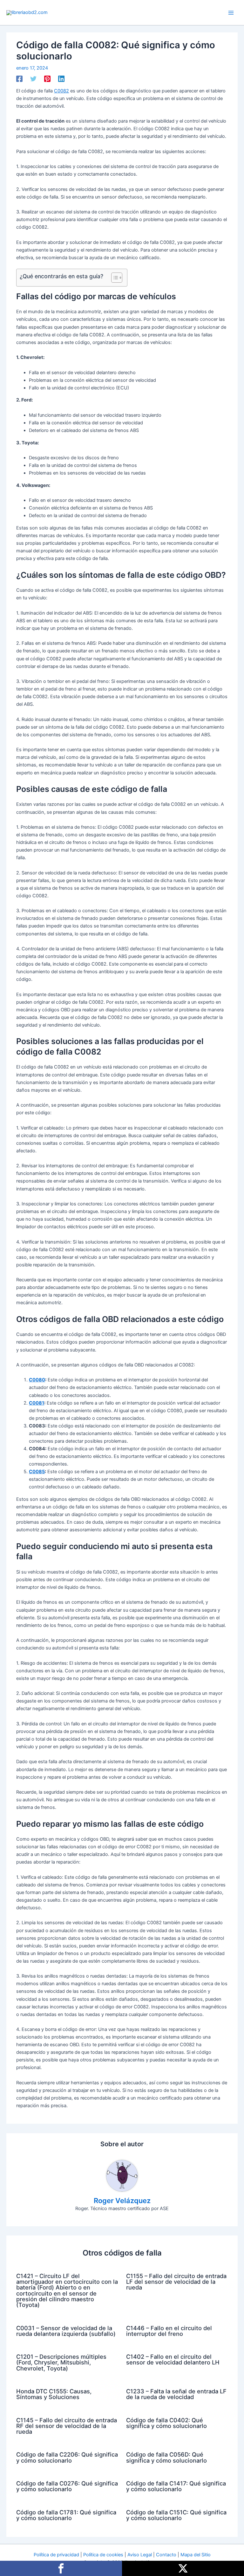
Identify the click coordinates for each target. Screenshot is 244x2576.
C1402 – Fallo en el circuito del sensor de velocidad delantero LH (173, 2359)
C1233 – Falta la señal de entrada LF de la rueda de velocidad (176, 2394)
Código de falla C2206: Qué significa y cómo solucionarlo (67, 2457)
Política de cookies (103, 2555)
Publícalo (183, 2568)
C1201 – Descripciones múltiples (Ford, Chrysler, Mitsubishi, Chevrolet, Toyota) (61, 2362)
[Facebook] (19, 79)
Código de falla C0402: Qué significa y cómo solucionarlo (166, 2423)
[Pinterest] (47, 79)
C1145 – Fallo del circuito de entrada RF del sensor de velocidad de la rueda (67, 2426)
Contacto (166, 2555)
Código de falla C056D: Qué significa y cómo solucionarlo (166, 2457)
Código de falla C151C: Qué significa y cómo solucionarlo (176, 2515)
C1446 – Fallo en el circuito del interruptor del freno (169, 2331)
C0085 (37, 1472)
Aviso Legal (140, 2555)
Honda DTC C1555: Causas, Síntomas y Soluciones (54, 2394)
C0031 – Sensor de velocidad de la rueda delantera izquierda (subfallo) (66, 2331)
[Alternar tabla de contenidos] (114, 278)
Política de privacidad (56, 2555)
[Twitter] (33, 79)
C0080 (37, 1380)
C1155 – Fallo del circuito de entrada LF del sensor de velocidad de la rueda (176, 2282)
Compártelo (61, 2568)
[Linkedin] (61, 79)
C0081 (37, 1403)
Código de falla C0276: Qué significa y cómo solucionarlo (67, 2486)
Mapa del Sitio (196, 2555)
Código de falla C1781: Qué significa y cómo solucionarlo (66, 2515)
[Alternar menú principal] (231, 13)
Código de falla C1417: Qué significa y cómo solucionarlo (176, 2486)
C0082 (61, 91)
